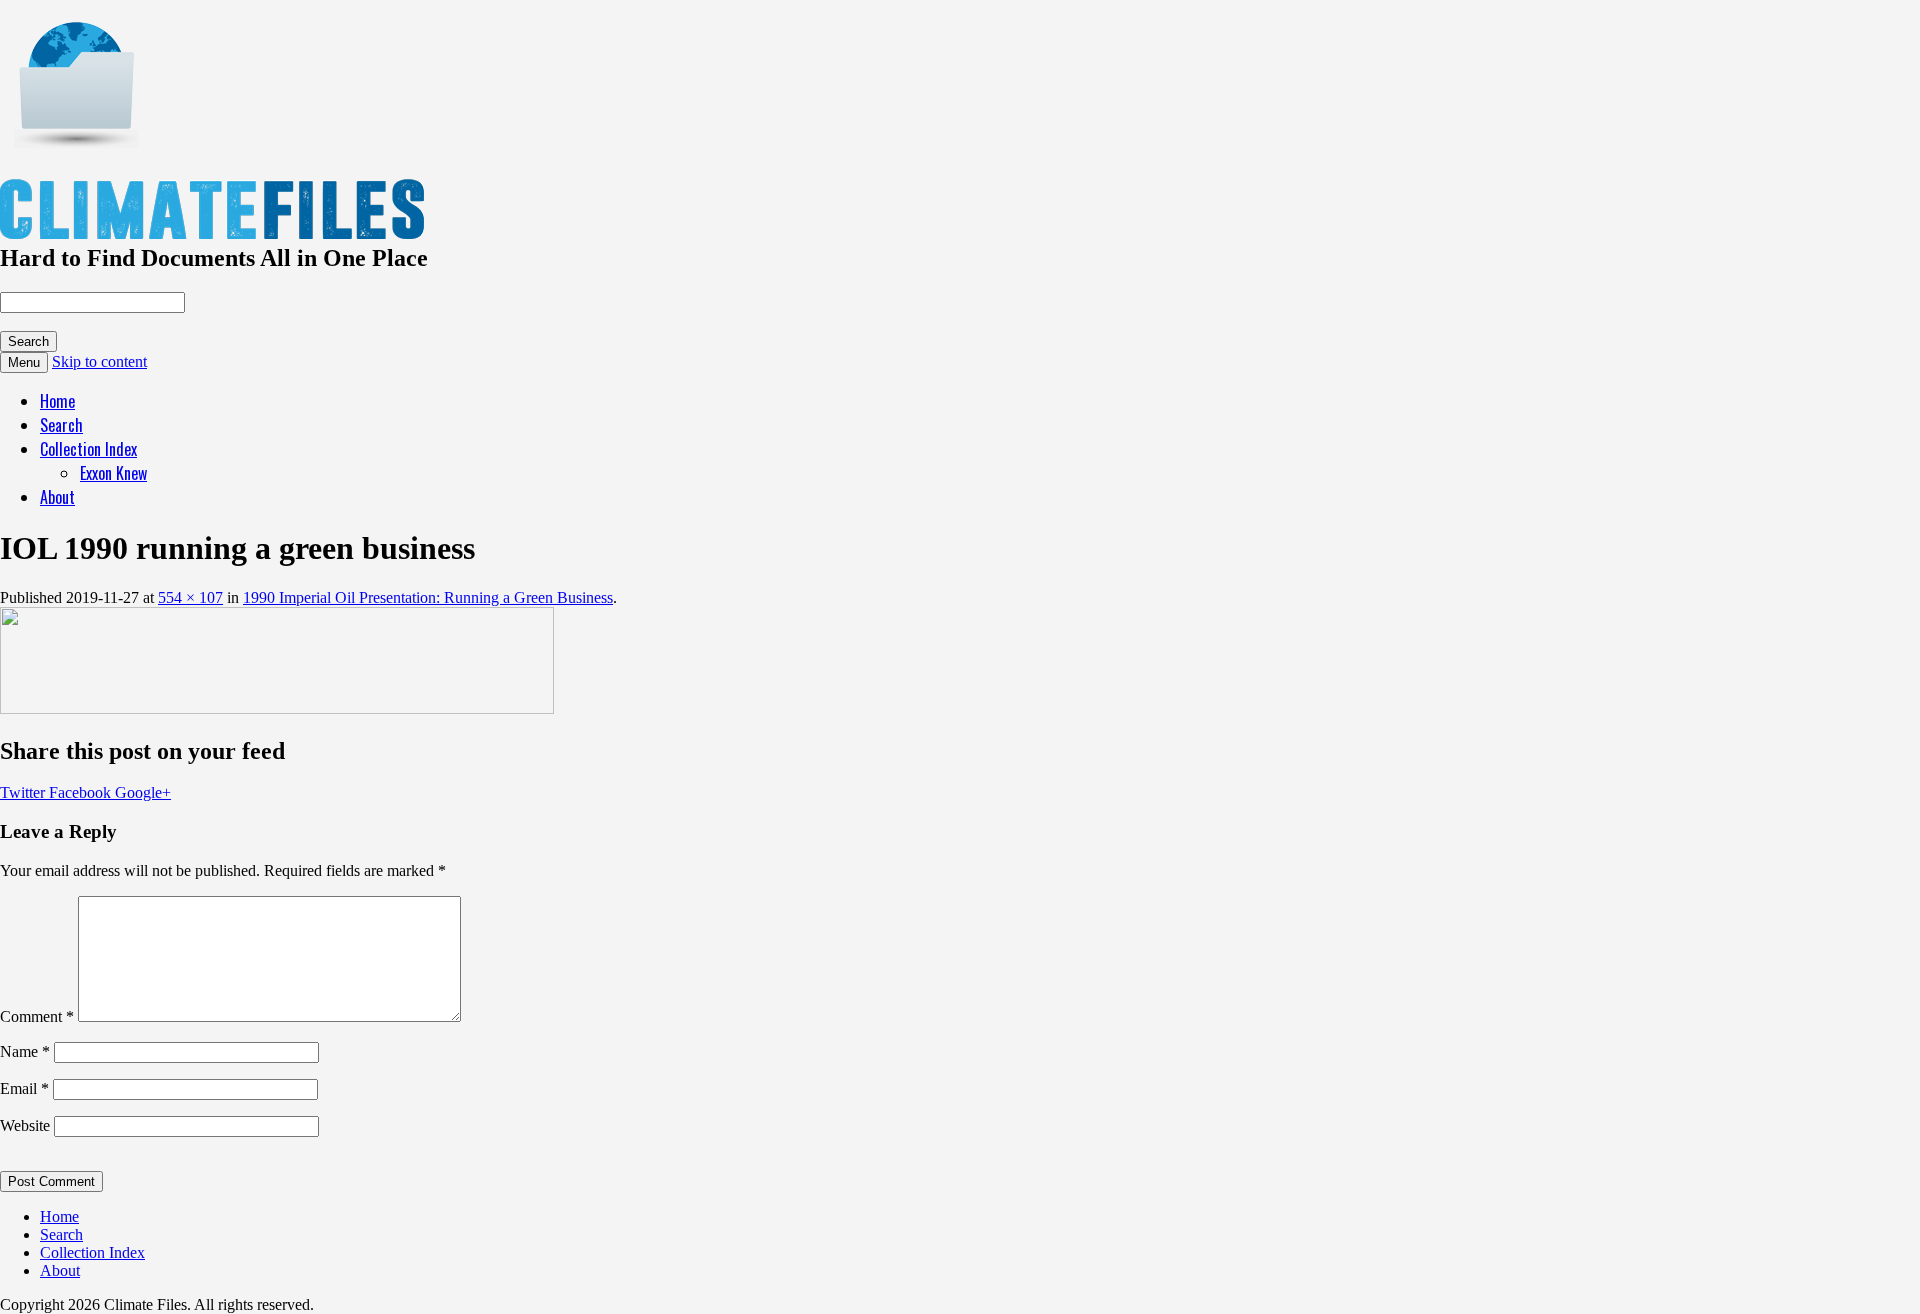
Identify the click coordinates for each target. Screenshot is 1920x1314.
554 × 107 (190, 597)
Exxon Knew (113, 473)
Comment (37, 1016)
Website (25, 1125)
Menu (24, 362)
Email (24, 1088)
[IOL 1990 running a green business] (277, 708)
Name (25, 1051)
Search (61, 425)
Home (57, 401)
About (57, 497)
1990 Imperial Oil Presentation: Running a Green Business (428, 597)
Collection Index (88, 449)
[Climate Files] (75, 138)
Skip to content (99, 361)
